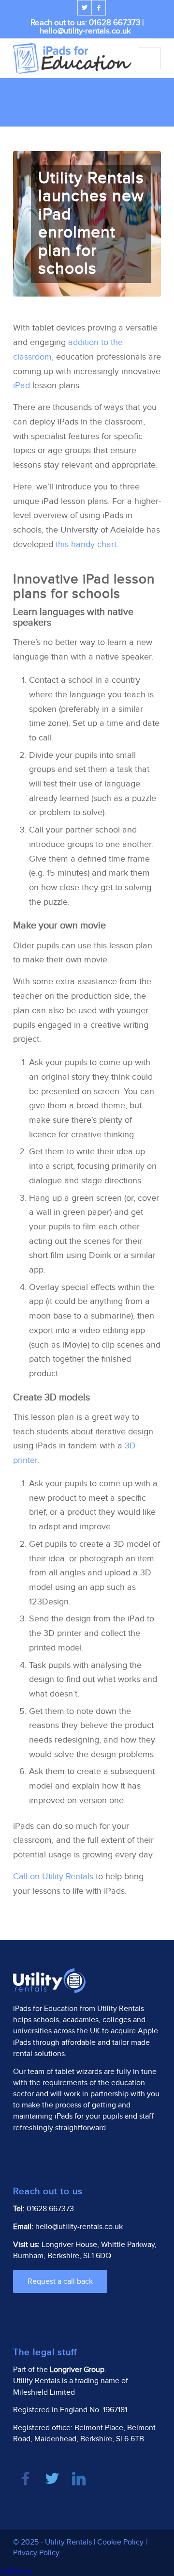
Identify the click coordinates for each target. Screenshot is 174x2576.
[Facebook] (99, 8)
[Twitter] (85, 8)
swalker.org (16, 2570)
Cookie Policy (120, 2542)
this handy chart (86, 544)
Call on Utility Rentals (53, 1877)
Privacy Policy (36, 2553)
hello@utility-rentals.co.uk (85, 31)
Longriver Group (77, 2370)
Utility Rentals (121, 2009)
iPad (22, 385)
